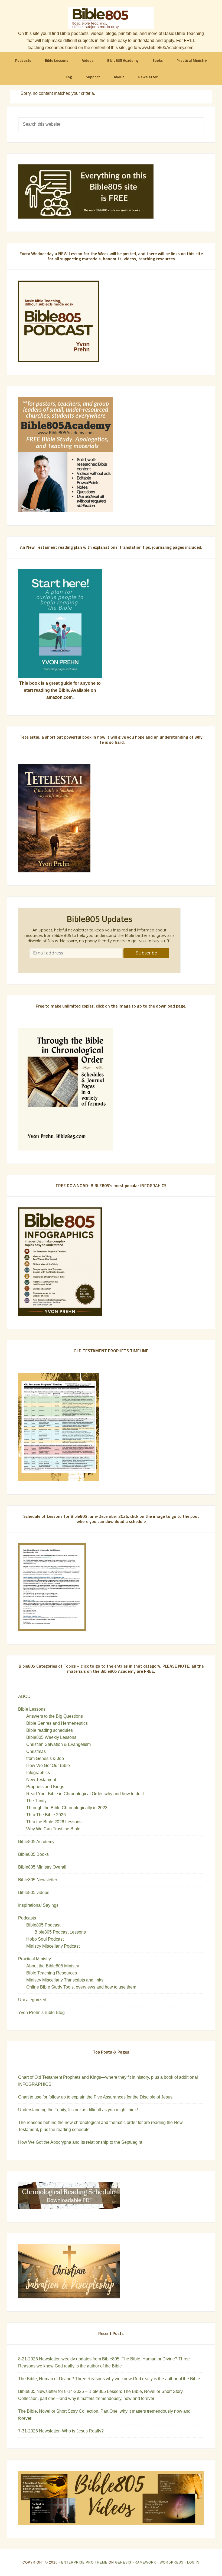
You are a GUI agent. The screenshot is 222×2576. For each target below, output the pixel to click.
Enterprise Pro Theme (84, 2562)
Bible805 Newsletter (38, 1880)
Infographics (38, 1773)
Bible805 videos (34, 1893)
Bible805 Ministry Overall (42, 1867)
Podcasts (27, 1918)
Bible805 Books (33, 1854)
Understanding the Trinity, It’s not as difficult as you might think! (78, 2110)
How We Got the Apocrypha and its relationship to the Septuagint (80, 2142)
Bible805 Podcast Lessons (60, 1932)
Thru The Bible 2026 (46, 1815)
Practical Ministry (35, 1959)
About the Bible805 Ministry (53, 1966)
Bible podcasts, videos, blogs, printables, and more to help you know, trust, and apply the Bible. (111, 18)
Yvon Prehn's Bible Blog (41, 2013)
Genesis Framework (136, 2562)
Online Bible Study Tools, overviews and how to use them (81, 1987)
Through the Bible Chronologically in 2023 (67, 1808)
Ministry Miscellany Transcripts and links (65, 1980)
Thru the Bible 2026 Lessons (54, 1822)
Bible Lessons (32, 1709)
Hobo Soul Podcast (45, 1939)
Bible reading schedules (50, 1730)
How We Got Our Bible (48, 1765)
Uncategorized (32, 2000)
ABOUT (26, 1696)
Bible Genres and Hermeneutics (57, 1723)
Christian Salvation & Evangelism (58, 1744)
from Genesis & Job (45, 1758)
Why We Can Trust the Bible (53, 1829)
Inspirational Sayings (38, 1905)
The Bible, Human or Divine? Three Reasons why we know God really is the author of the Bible (109, 2379)
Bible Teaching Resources (52, 1973)
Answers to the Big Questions (55, 1716)
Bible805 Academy (36, 1842)
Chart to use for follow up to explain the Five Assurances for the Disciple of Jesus (95, 2097)
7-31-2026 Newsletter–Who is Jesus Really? (61, 2431)
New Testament (41, 1780)
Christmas (36, 1751)
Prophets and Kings (45, 1787)
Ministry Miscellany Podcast (53, 1946)
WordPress (172, 2562)
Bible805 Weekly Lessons (51, 1737)
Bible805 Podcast (43, 1925)
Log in (193, 2562)
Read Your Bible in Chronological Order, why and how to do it (85, 1794)
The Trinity (36, 1801)
